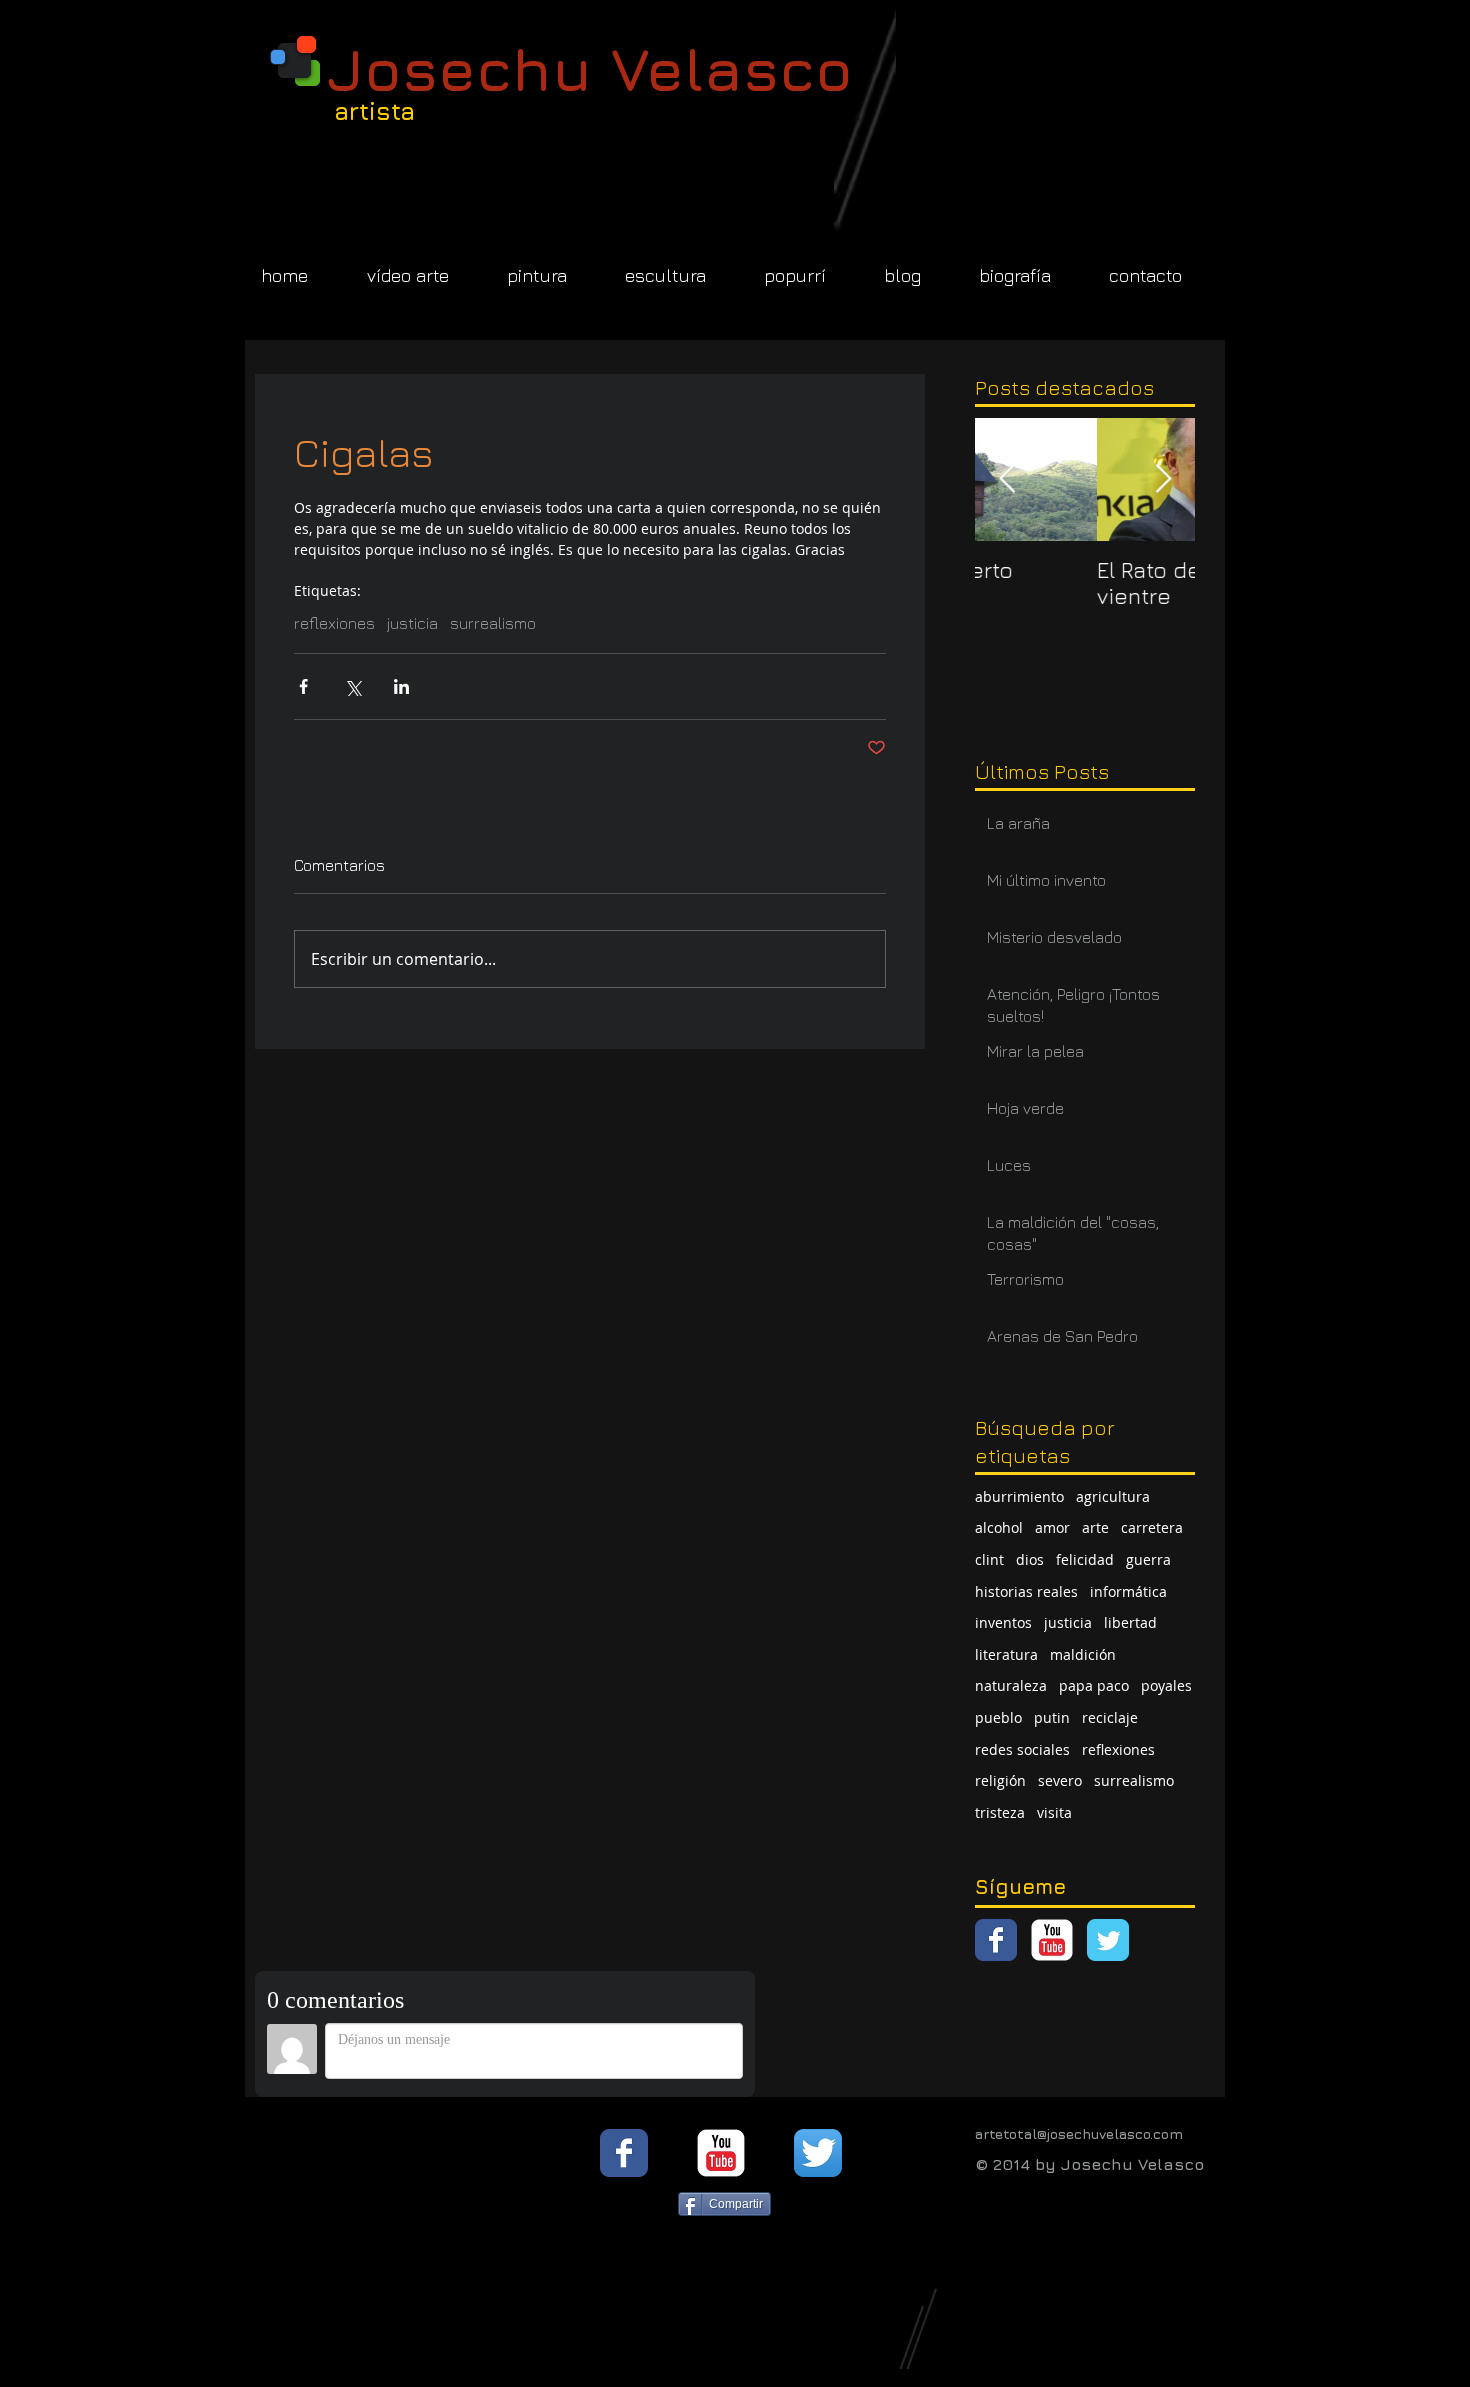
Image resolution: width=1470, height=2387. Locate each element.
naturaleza (1011, 1685)
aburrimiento (1019, 1496)
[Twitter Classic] (1108, 1940)
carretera (1152, 1527)
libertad (1130, 1622)
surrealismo (493, 623)
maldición (1083, 1654)
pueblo (998, 1717)
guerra (1148, 1559)
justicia (412, 623)
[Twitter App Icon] (818, 2153)
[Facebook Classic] (996, 1940)
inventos (1003, 1622)
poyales (1166, 1685)
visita (1054, 1812)
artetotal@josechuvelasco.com (1079, 2133)
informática (1128, 1591)
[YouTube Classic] (1052, 1940)
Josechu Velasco (590, 68)
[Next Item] (1163, 479)
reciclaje (1110, 1717)
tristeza (1000, 1812)
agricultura (1113, 1496)
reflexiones (334, 623)
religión (1000, 1780)
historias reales (1026, 1591)
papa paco (1094, 1685)
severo (1060, 1780)
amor (1052, 1527)
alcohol (999, 1527)
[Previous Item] (1007, 479)
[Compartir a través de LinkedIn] (401, 686)
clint (989, 1559)
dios (1030, 1559)
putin (1052, 1717)
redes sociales (1022, 1749)
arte (1095, 1527)
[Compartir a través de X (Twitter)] (352, 686)
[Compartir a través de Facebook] (303, 686)
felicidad (1085, 1559)
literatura (1006, 1654)
